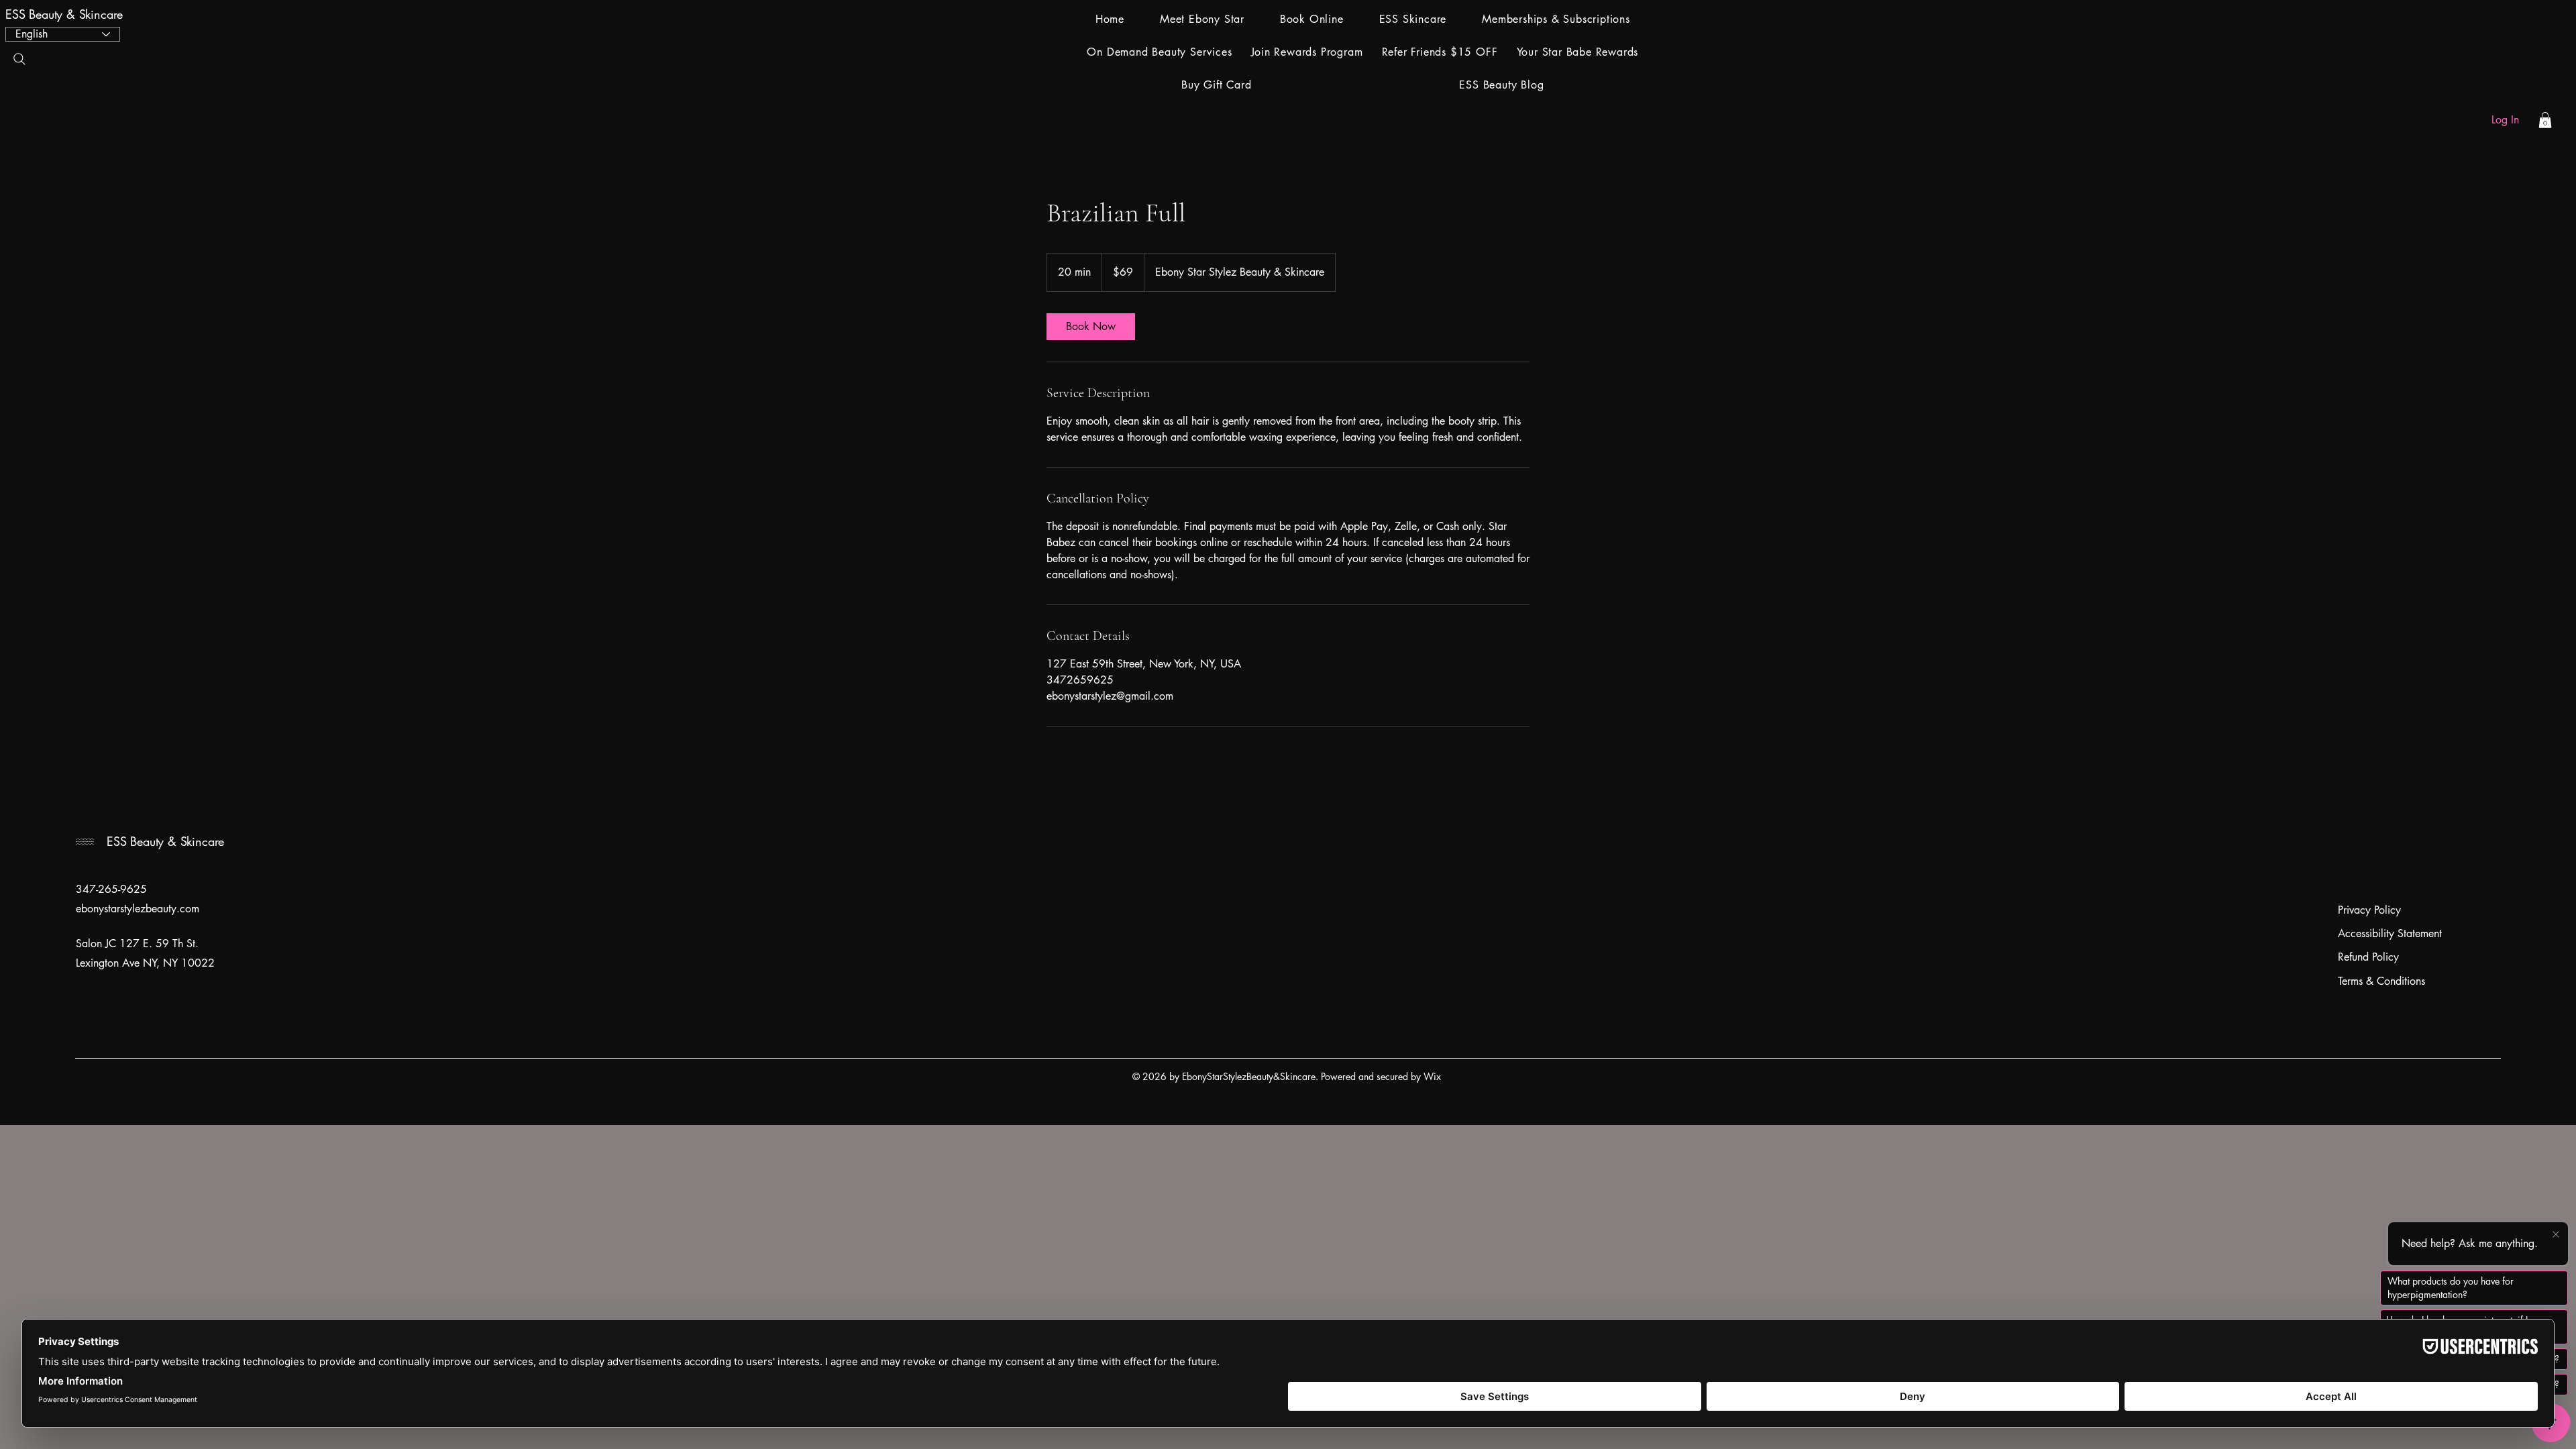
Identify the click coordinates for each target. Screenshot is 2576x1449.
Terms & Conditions (2381, 981)
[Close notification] (2556, 1235)
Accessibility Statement (2390, 933)
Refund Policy (2368, 957)
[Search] (19, 59)
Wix (1434, 1076)
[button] (2545, 120)
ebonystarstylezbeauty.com (138, 909)
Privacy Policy (2369, 910)
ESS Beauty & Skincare (66, 14)
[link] (1091, 327)
